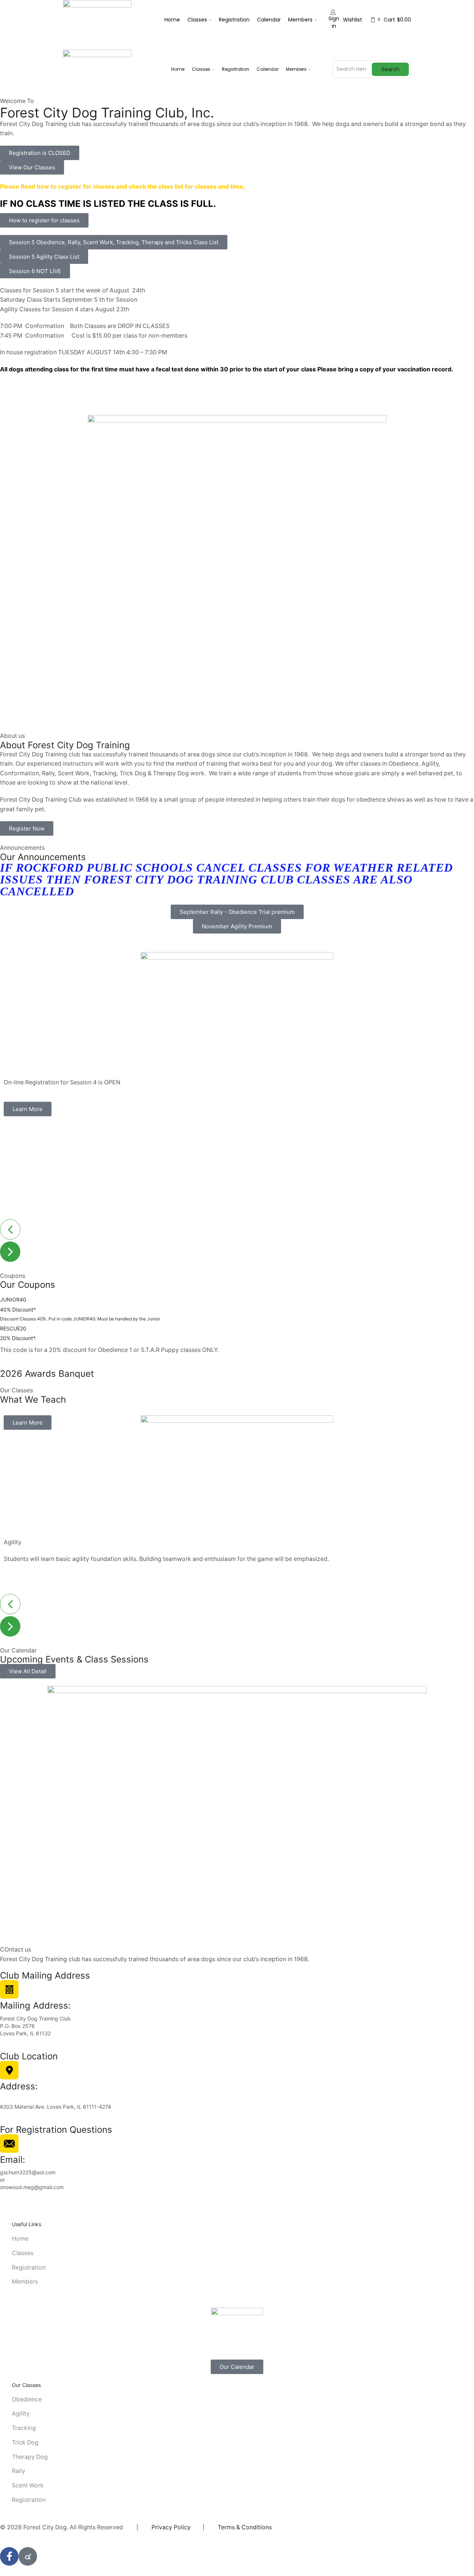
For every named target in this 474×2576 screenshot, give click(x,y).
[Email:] (9, 2144)
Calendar (269, 20)
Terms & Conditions (245, 2527)
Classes (197, 20)
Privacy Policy (171, 2527)
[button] (40, 153)
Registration (234, 20)
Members (300, 20)
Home (172, 20)
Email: (13, 2160)
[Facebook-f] (9, 2556)
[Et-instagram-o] (28, 2556)
